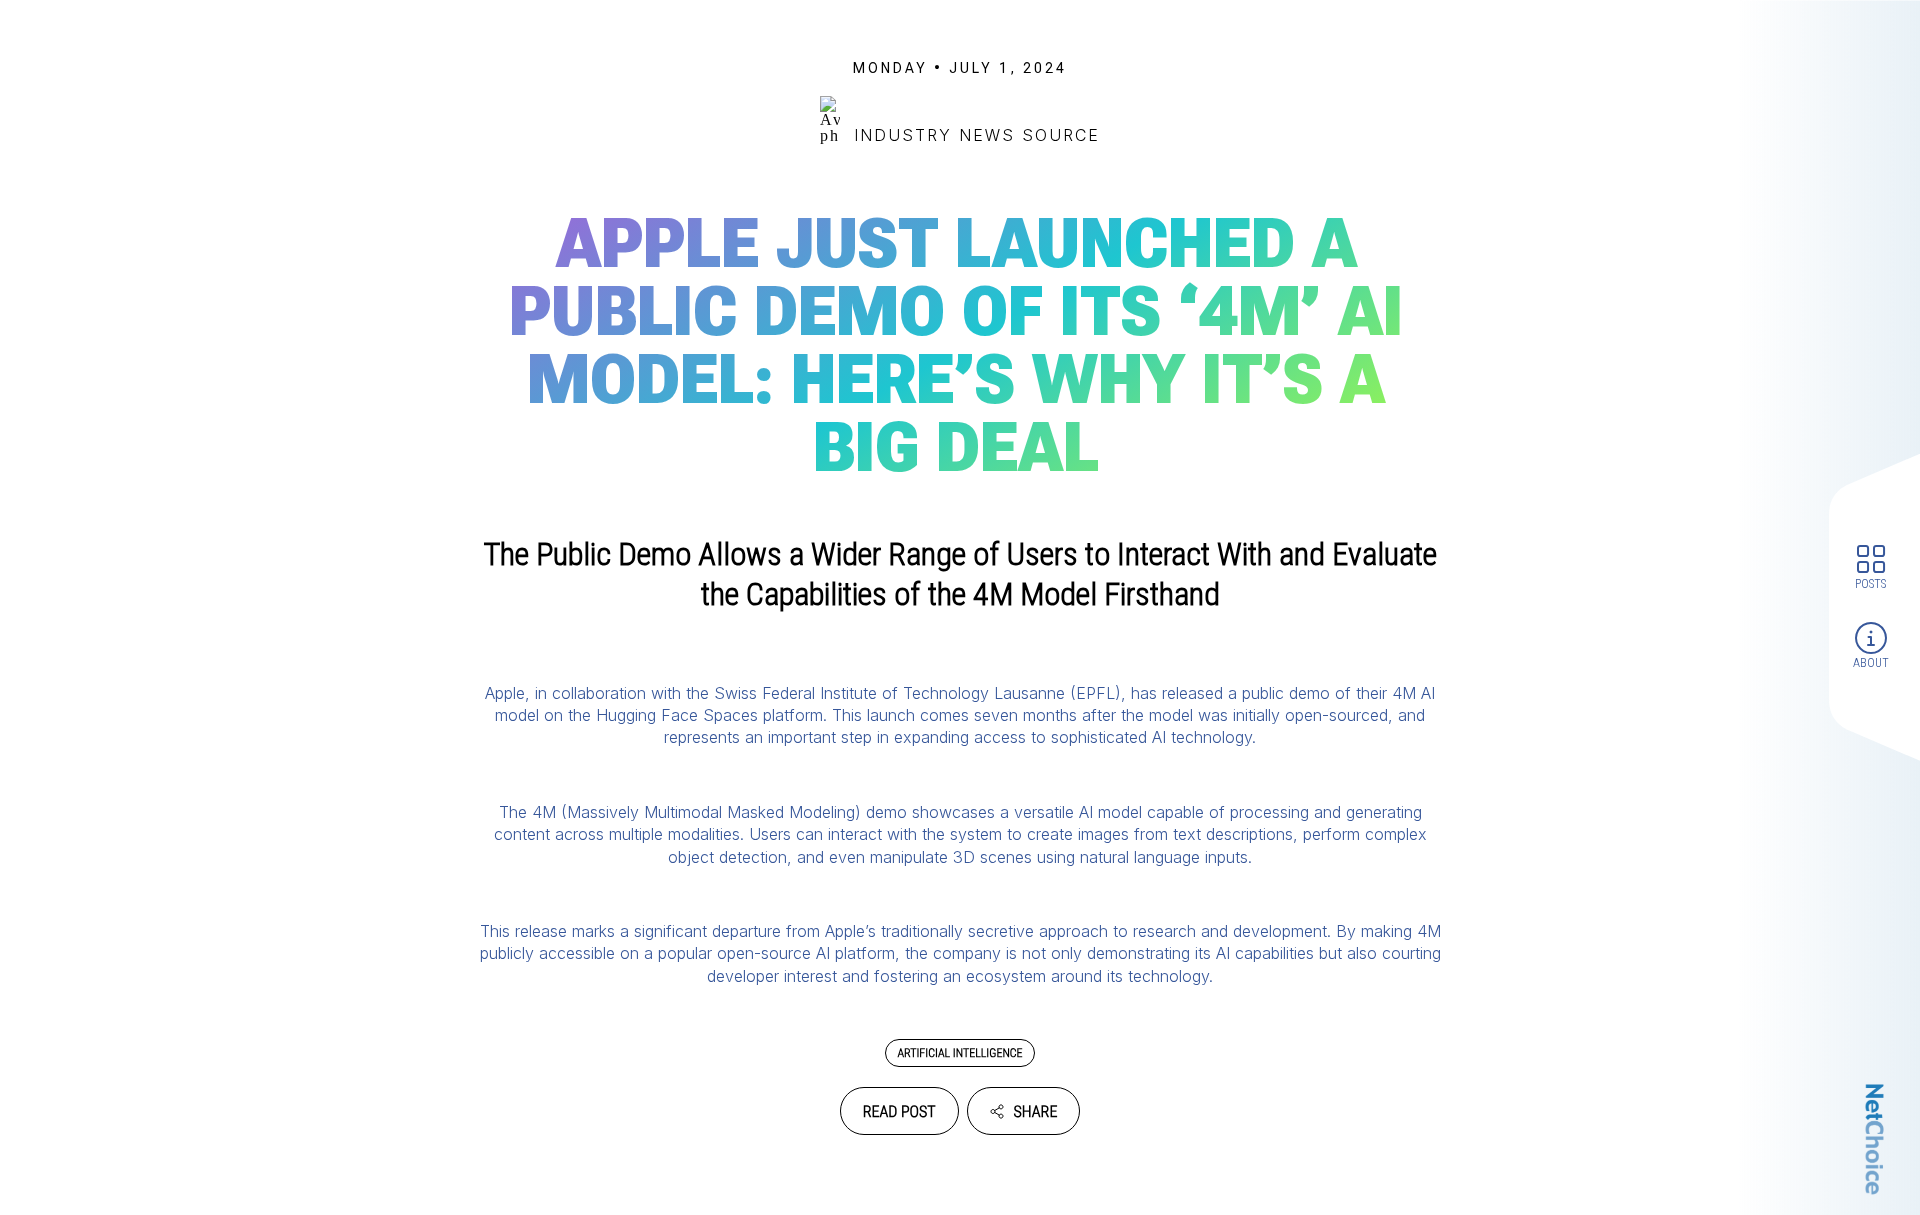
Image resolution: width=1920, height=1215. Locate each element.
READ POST (899, 1111)
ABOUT (1871, 663)
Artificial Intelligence (959, 1053)
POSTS (1870, 583)
